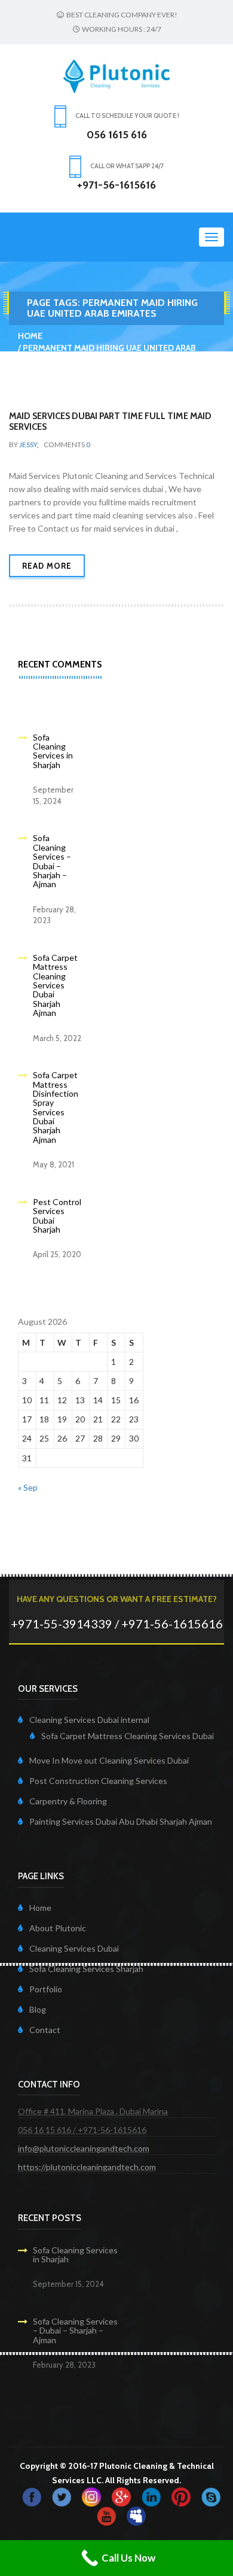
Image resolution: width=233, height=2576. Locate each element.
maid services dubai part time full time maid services (110, 421)
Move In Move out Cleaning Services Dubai (109, 1760)
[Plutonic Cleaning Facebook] (32, 2495)
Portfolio (46, 1989)
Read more (47, 566)
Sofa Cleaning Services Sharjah (86, 1969)
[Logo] (116, 75)
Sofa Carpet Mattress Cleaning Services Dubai (128, 1736)
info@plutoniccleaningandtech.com (84, 2148)
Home (30, 336)
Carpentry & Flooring (68, 1801)
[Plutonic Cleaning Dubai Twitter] (62, 2495)
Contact (45, 2030)
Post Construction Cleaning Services (98, 1781)
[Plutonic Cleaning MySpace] (136, 2515)
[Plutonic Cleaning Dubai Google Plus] (121, 2495)
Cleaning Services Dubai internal (89, 1720)
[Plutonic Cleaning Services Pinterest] (181, 2495)
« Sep (28, 1487)
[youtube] (106, 2515)
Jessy (28, 444)
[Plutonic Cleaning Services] (91, 2495)
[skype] (211, 2495)
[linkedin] (151, 2495)
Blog (38, 2009)
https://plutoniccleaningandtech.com (87, 2167)
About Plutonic (58, 1928)
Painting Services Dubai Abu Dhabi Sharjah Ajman (121, 1821)
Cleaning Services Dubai (74, 1948)
